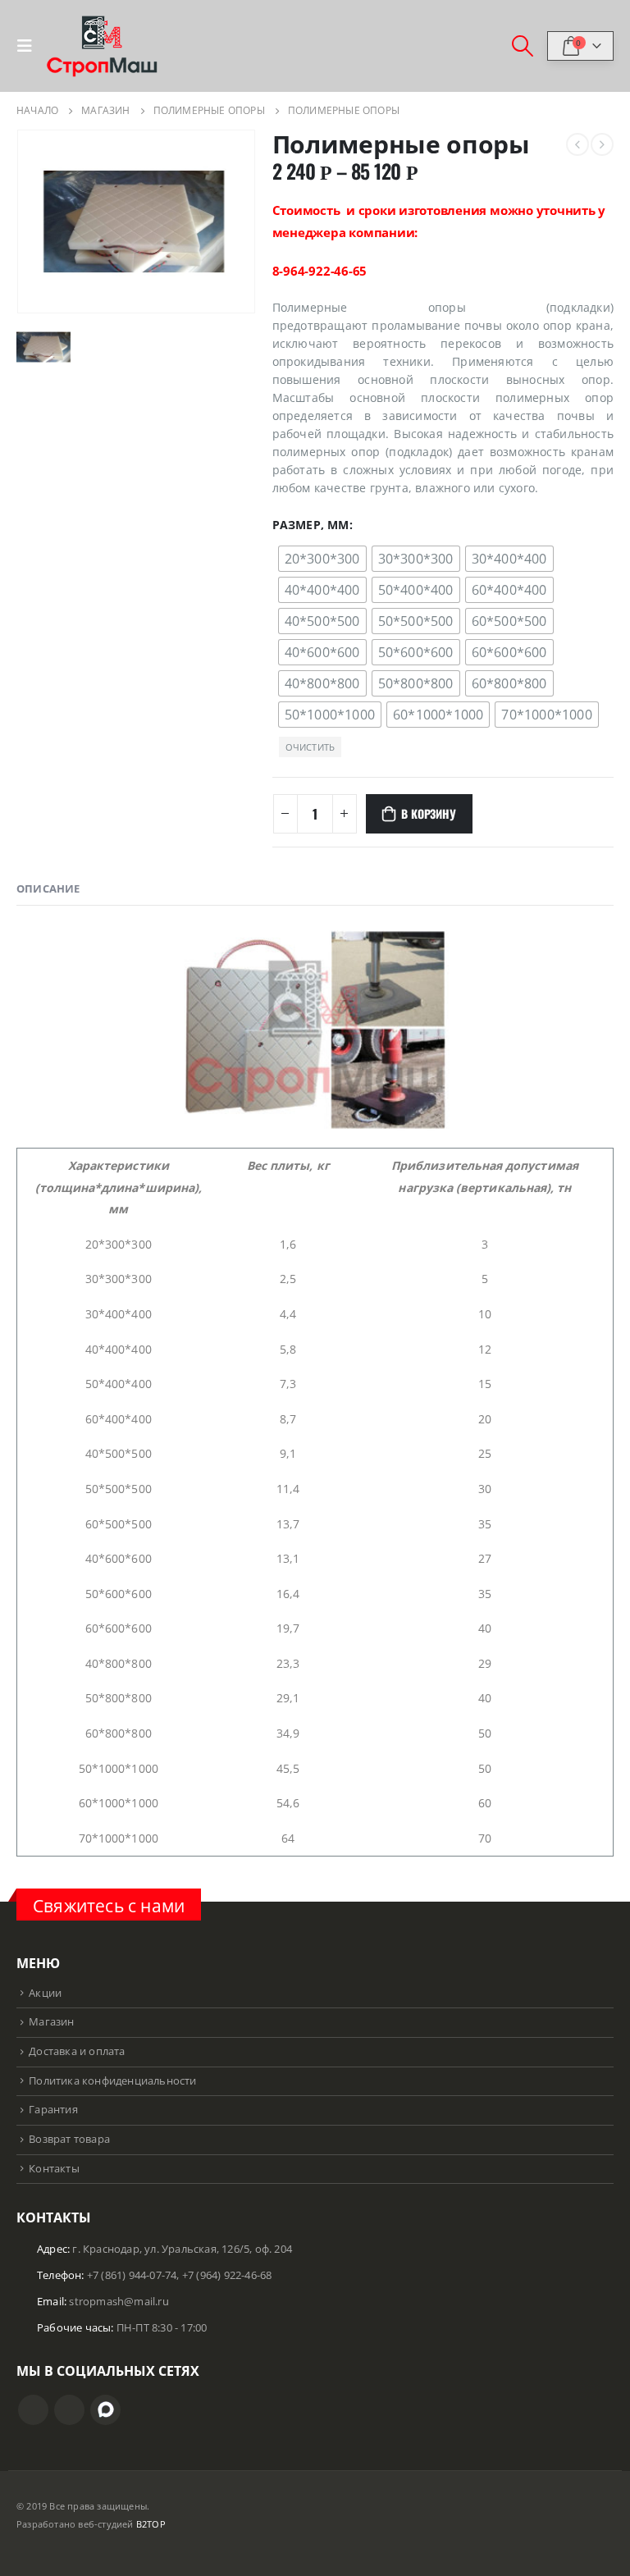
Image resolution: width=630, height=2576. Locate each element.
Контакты (54, 2169)
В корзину (428, 813)
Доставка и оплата (77, 2051)
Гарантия (53, 2110)
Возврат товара (69, 2139)
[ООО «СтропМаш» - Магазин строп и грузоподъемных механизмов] (102, 46)
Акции (45, 1993)
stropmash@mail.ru (119, 2302)
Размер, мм (311, 525)
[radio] (322, 559)
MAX (105, 2410)
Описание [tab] (48, 888)
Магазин (51, 2022)
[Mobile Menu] (29, 46)
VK (69, 2410)
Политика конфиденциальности (112, 2081)
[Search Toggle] (523, 46)
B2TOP (151, 2524)
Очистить (310, 747)
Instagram (33, 2410)
